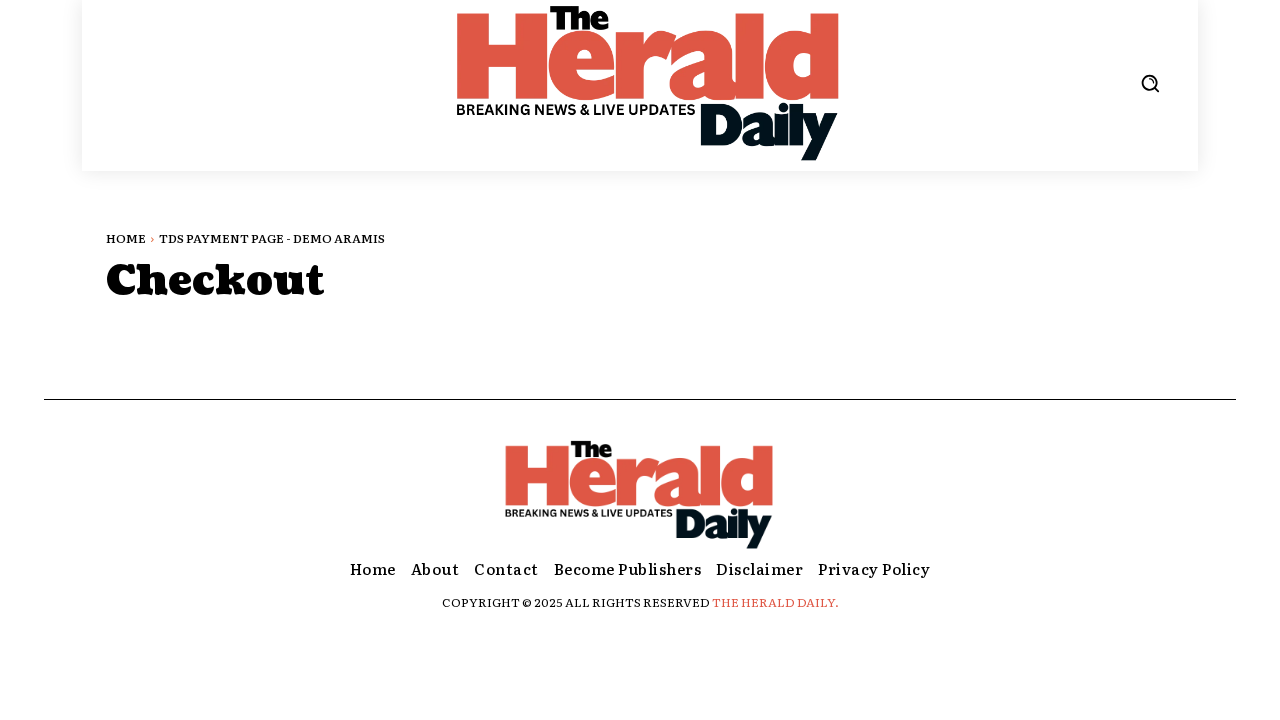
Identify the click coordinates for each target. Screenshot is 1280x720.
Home (126, 238)
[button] (1150, 83)
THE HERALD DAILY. (775, 602)
